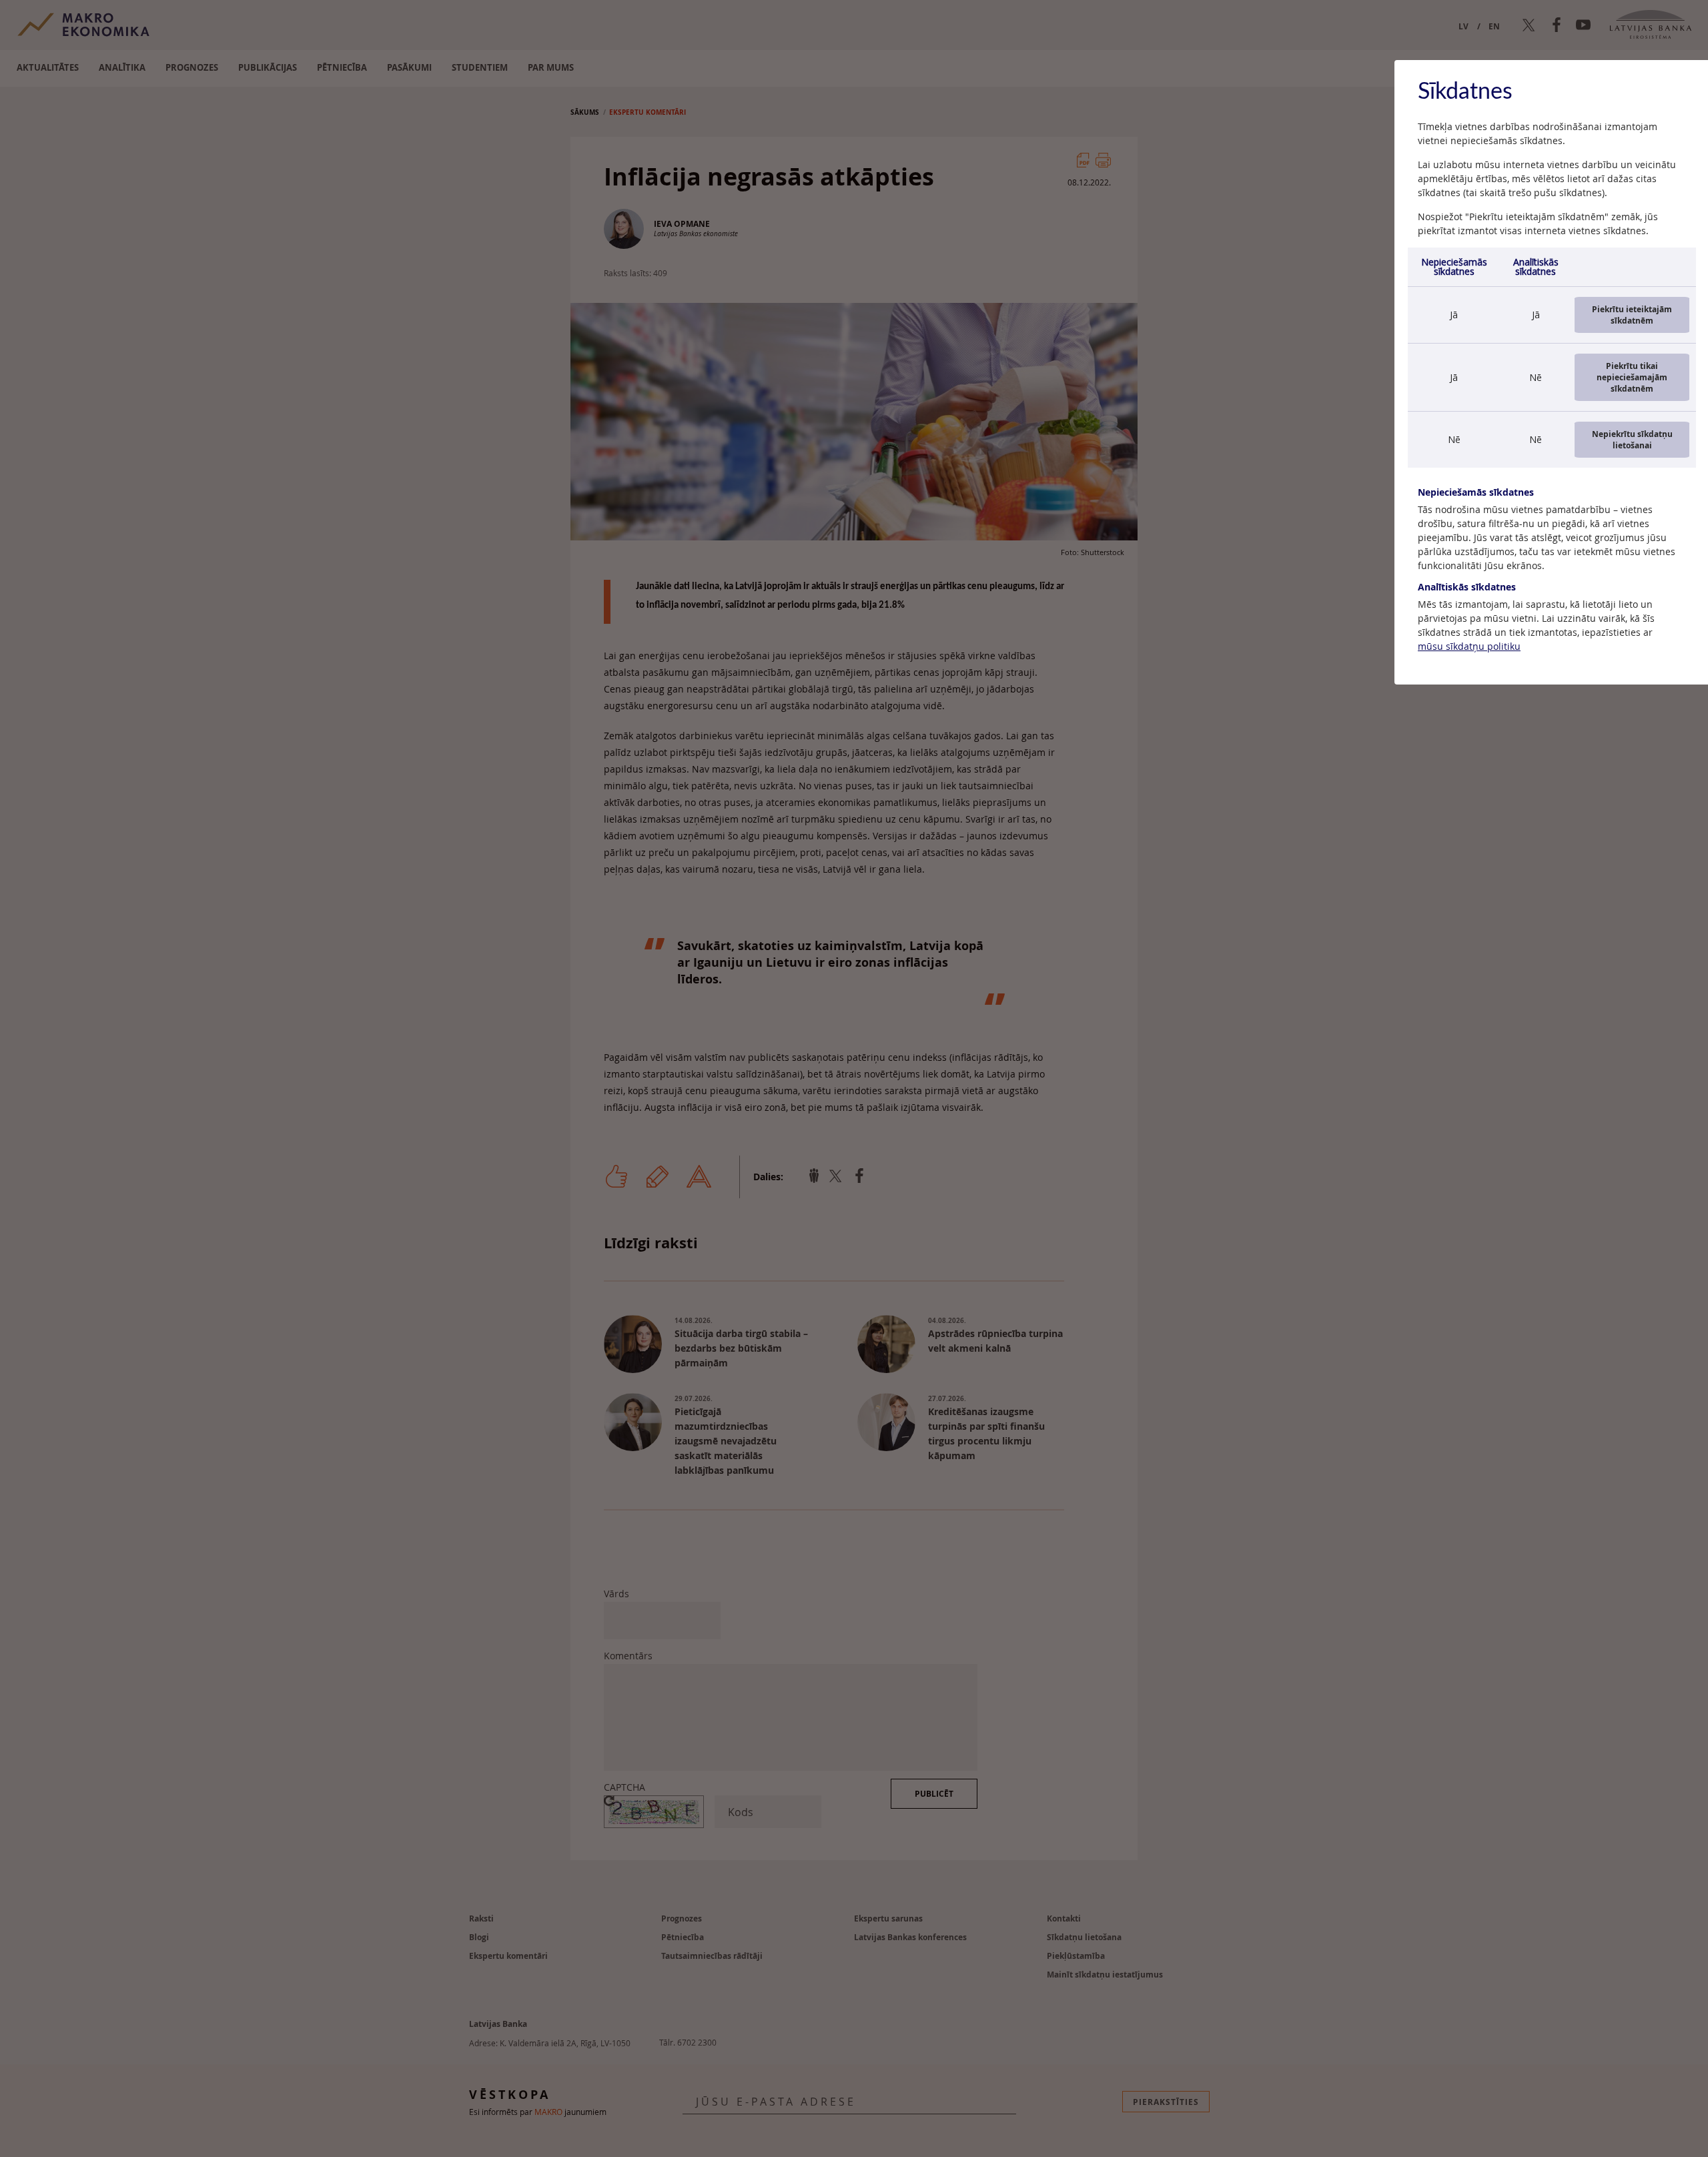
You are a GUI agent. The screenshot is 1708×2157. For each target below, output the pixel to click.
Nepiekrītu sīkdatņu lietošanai (1632, 440)
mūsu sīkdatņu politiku (1469, 646)
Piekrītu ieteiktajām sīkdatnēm (1632, 315)
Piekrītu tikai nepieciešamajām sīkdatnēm (1632, 377)
